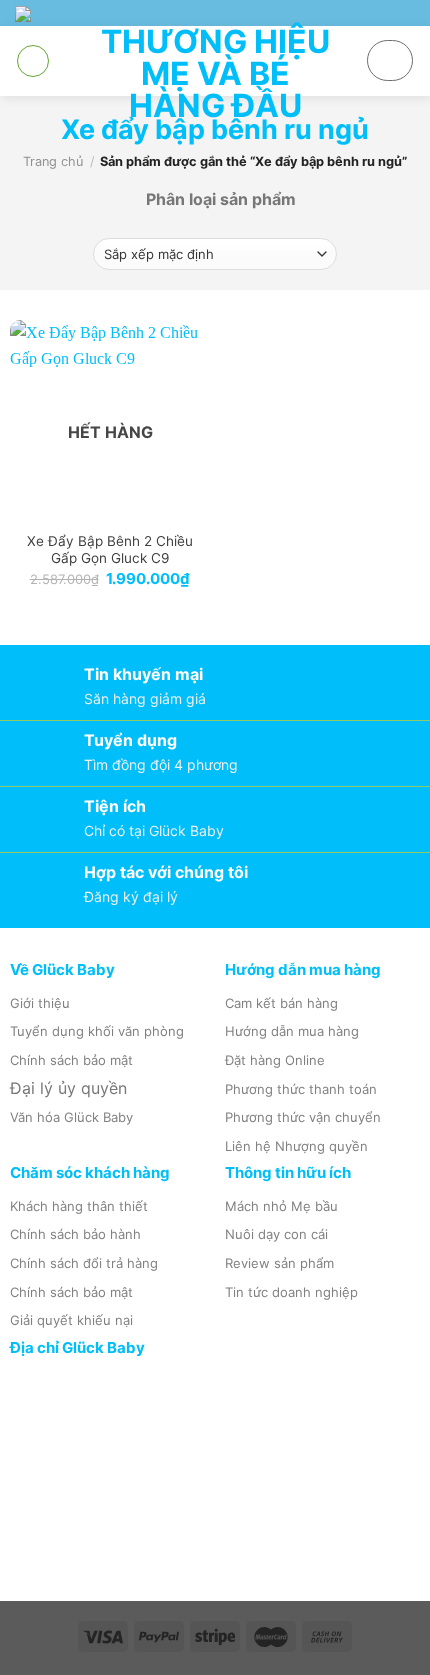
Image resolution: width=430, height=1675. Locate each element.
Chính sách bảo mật (71, 1060)
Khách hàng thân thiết (79, 1206)
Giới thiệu (40, 1003)
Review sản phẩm (279, 1263)
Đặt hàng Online (275, 1060)
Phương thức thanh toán (301, 1089)
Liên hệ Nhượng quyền (296, 1146)
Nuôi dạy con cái (276, 1234)
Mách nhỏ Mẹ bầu (281, 1206)
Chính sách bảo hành (75, 1234)
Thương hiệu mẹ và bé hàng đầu (215, 74)
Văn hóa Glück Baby (71, 1117)
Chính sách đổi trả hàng (84, 1263)
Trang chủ (53, 161)
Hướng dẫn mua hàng (292, 1031)
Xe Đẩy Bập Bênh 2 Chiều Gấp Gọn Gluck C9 (110, 550)
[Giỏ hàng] (390, 60)
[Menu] (33, 61)
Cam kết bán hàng (281, 1003)
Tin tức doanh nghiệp (291, 1292)
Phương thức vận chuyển (303, 1117)
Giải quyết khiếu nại (71, 1320)
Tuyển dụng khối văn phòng (97, 1031)
